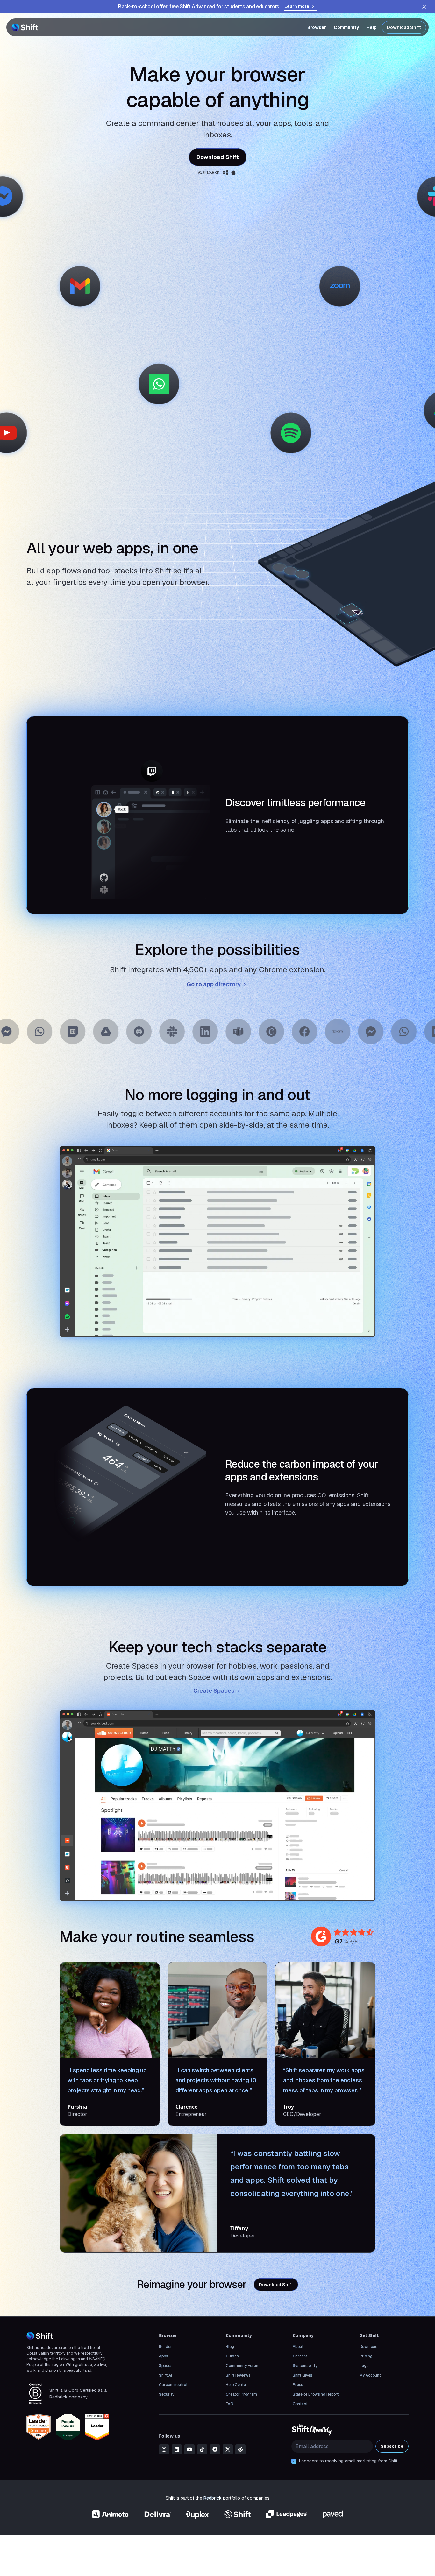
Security (167, 2394)
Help (372, 27)
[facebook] (215, 2449)
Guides (232, 2356)
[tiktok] (202, 2449)
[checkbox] (294, 2461)
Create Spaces (214, 1691)
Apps (163, 2356)
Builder (165, 2347)
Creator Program (241, 2394)
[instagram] (164, 2449)
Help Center (237, 2385)
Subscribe (392, 2446)
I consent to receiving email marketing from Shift (348, 2461)
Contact (300, 2404)
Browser (317, 27)
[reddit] (240, 2449)
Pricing (366, 2356)
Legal (365, 2366)
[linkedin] (177, 2449)
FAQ (229, 2404)
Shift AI (165, 2375)
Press (298, 2385)
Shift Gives (302, 2375)
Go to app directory (214, 984)
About (298, 2347)
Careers (300, 2356)
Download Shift (404, 27)
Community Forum (243, 2366)
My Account (370, 2375)
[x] (228, 2449)
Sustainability (305, 2366)
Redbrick (213, 2498)
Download (369, 2347)
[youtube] (189, 2449)
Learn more (297, 6)
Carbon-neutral (173, 2385)
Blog (230, 2347)
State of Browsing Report (316, 2394)
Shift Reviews (238, 2375)
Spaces (166, 2366)
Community (346, 27)
